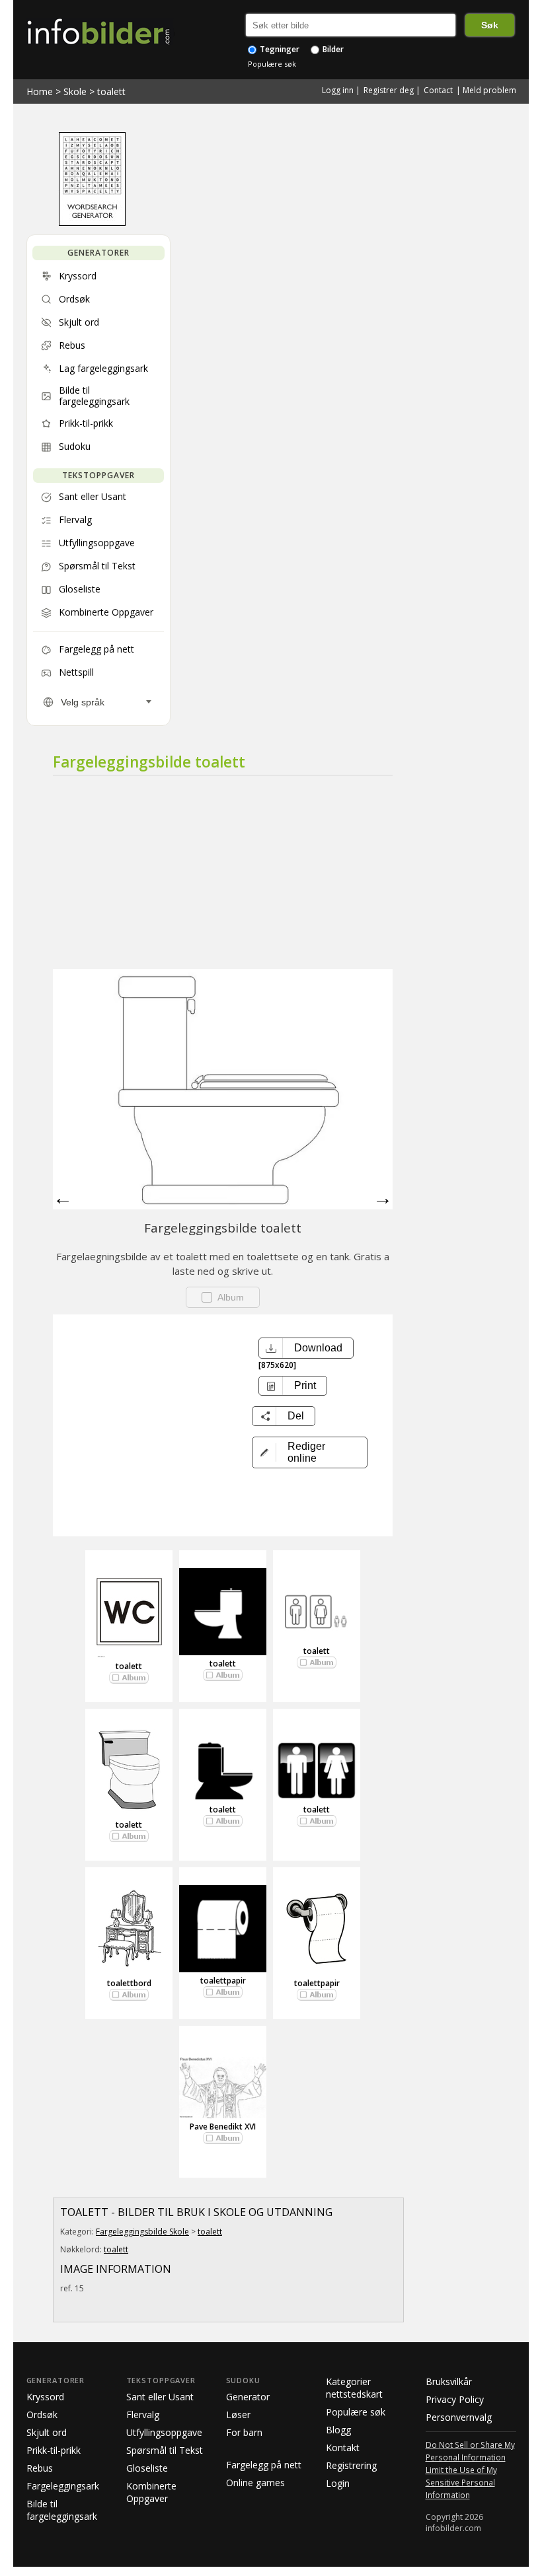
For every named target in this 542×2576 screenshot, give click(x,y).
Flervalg (143, 2415)
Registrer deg (389, 90)
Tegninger (279, 49)
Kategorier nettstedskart (354, 2388)
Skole (75, 91)
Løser (238, 2415)
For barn (244, 2432)
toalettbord (129, 1983)
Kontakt (343, 2448)
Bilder (332, 49)
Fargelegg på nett (264, 2465)
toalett (111, 91)
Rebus (40, 2468)
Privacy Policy (455, 2399)
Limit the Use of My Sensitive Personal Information (461, 2482)
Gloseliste (147, 2468)
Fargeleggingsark (63, 2486)
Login (338, 2483)
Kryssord (45, 2397)
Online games (255, 2483)
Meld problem (489, 90)
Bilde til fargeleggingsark (62, 2510)
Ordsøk (42, 2415)
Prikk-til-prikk (54, 2450)
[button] (310, 1452)
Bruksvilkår (449, 2381)
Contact (438, 90)
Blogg (338, 2430)
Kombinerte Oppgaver (151, 2492)
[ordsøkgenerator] (92, 223)
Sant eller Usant (160, 2397)
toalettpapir (223, 1981)
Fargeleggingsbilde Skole (142, 2232)
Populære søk (272, 64)
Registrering (351, 2465)
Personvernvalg (459, 2417)
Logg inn (338, 90)
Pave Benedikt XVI (223, 2127)
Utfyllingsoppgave (164, 2432)
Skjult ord (47, 2432)
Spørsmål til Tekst (165, 2450)
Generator (248, 2397)
